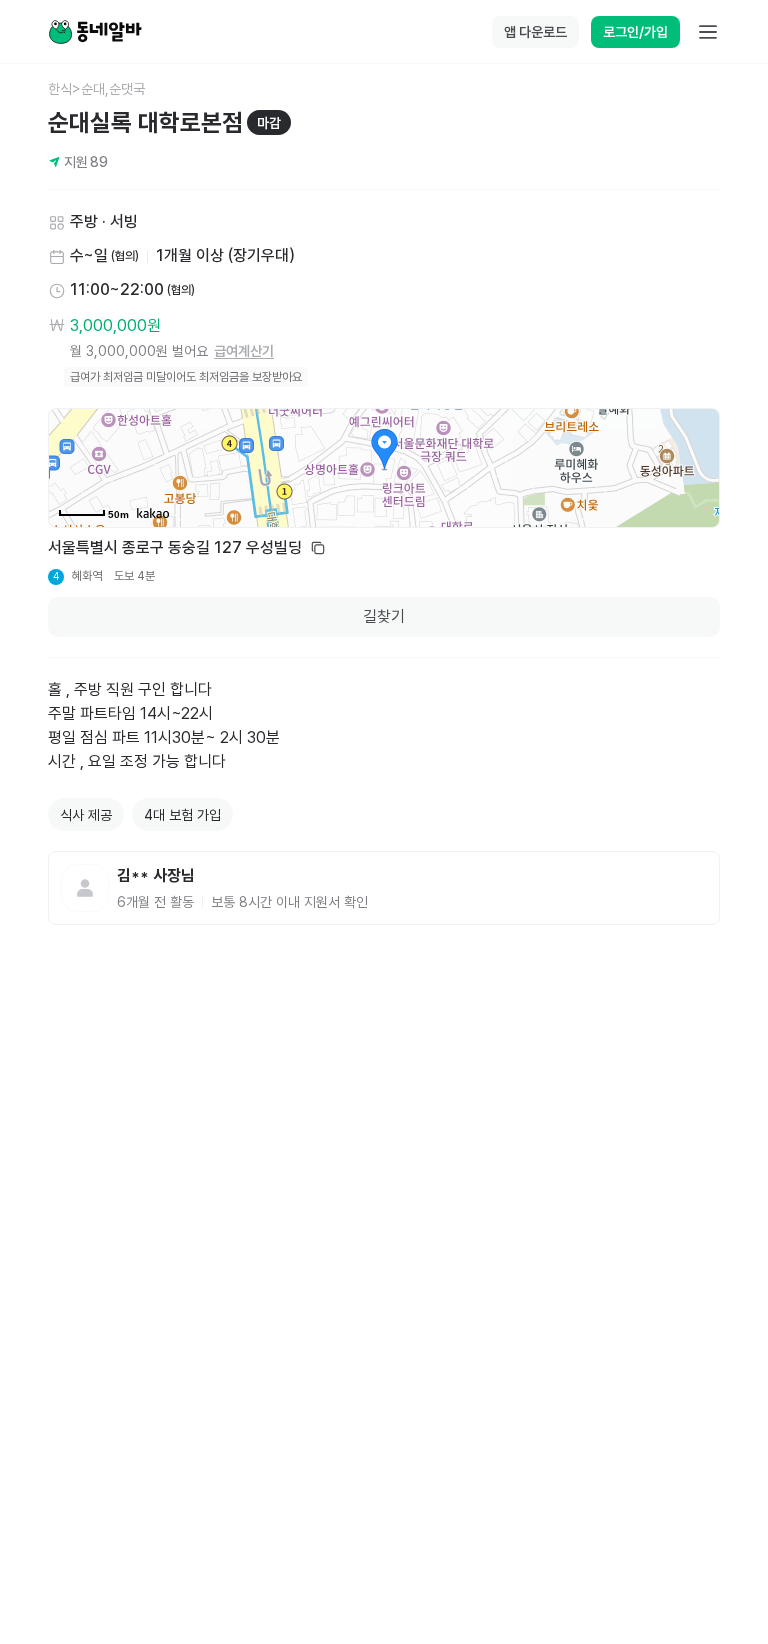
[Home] (95, 32)
